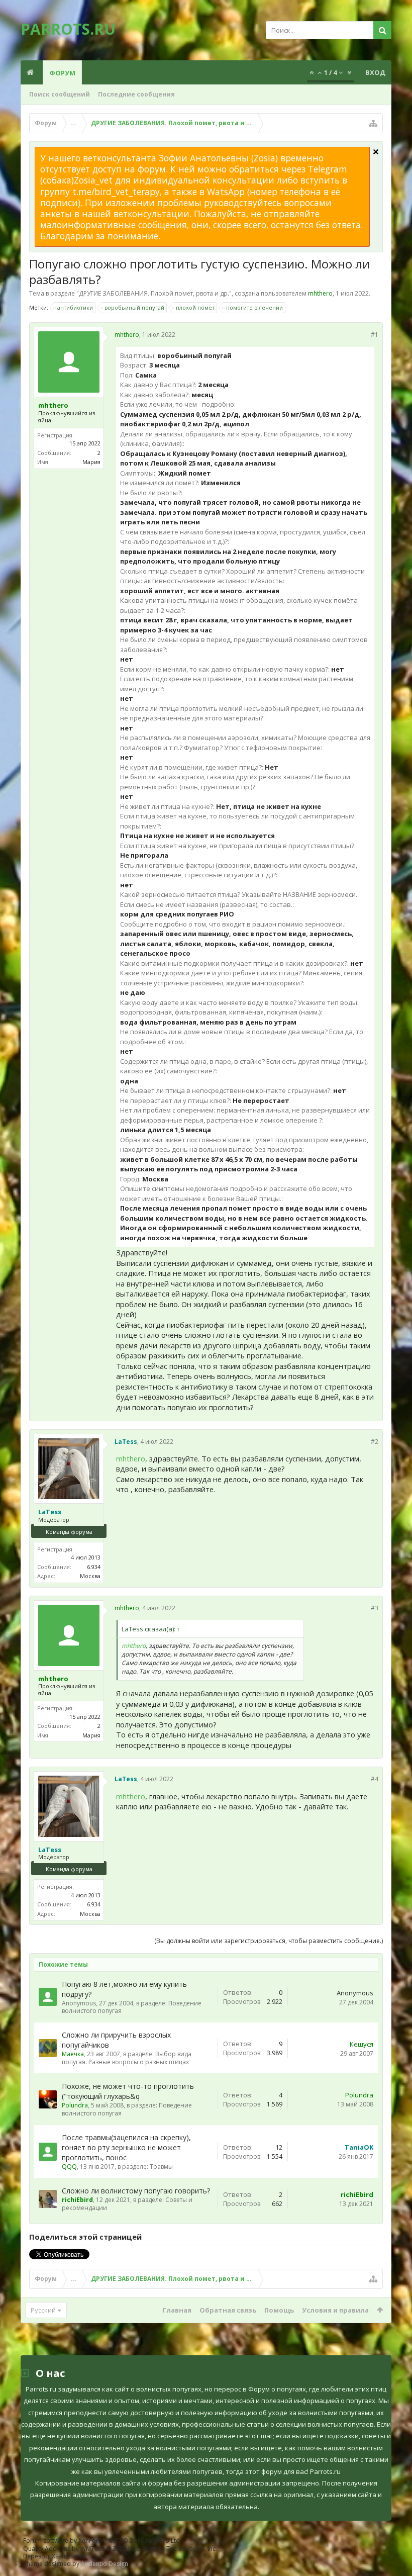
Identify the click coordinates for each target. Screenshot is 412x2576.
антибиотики (75, 307)
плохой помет (195, 307)
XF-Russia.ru (69, 2556)
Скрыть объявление (376, 152)
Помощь (279, 2310)
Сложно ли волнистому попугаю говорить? (136, 2191)
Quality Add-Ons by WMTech (120, 2549)
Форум (62, 73)
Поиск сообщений (60, 94)
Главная (177, 2310)
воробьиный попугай (134, 307)
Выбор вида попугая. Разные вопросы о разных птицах (127, 2058)
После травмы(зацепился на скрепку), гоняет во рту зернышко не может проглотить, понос (126, 2147)
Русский (43, 2310)
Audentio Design (105, 2564)
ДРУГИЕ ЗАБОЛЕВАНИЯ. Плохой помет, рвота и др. (154, 293)
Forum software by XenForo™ (102, 2541)
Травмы (161, 2167)
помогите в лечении (254, 307)
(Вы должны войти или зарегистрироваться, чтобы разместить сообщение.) (269, 1941)
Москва (90, 1576)
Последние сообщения (136, 94)
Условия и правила (335, 2310)
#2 (375, 1442)
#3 (375, 1608)
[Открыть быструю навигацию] (373, 123)
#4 (375, 1779)
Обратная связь (228, 2310)
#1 (375, 335)
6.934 (94, 1567)
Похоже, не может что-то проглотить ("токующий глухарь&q (128, 2091)
